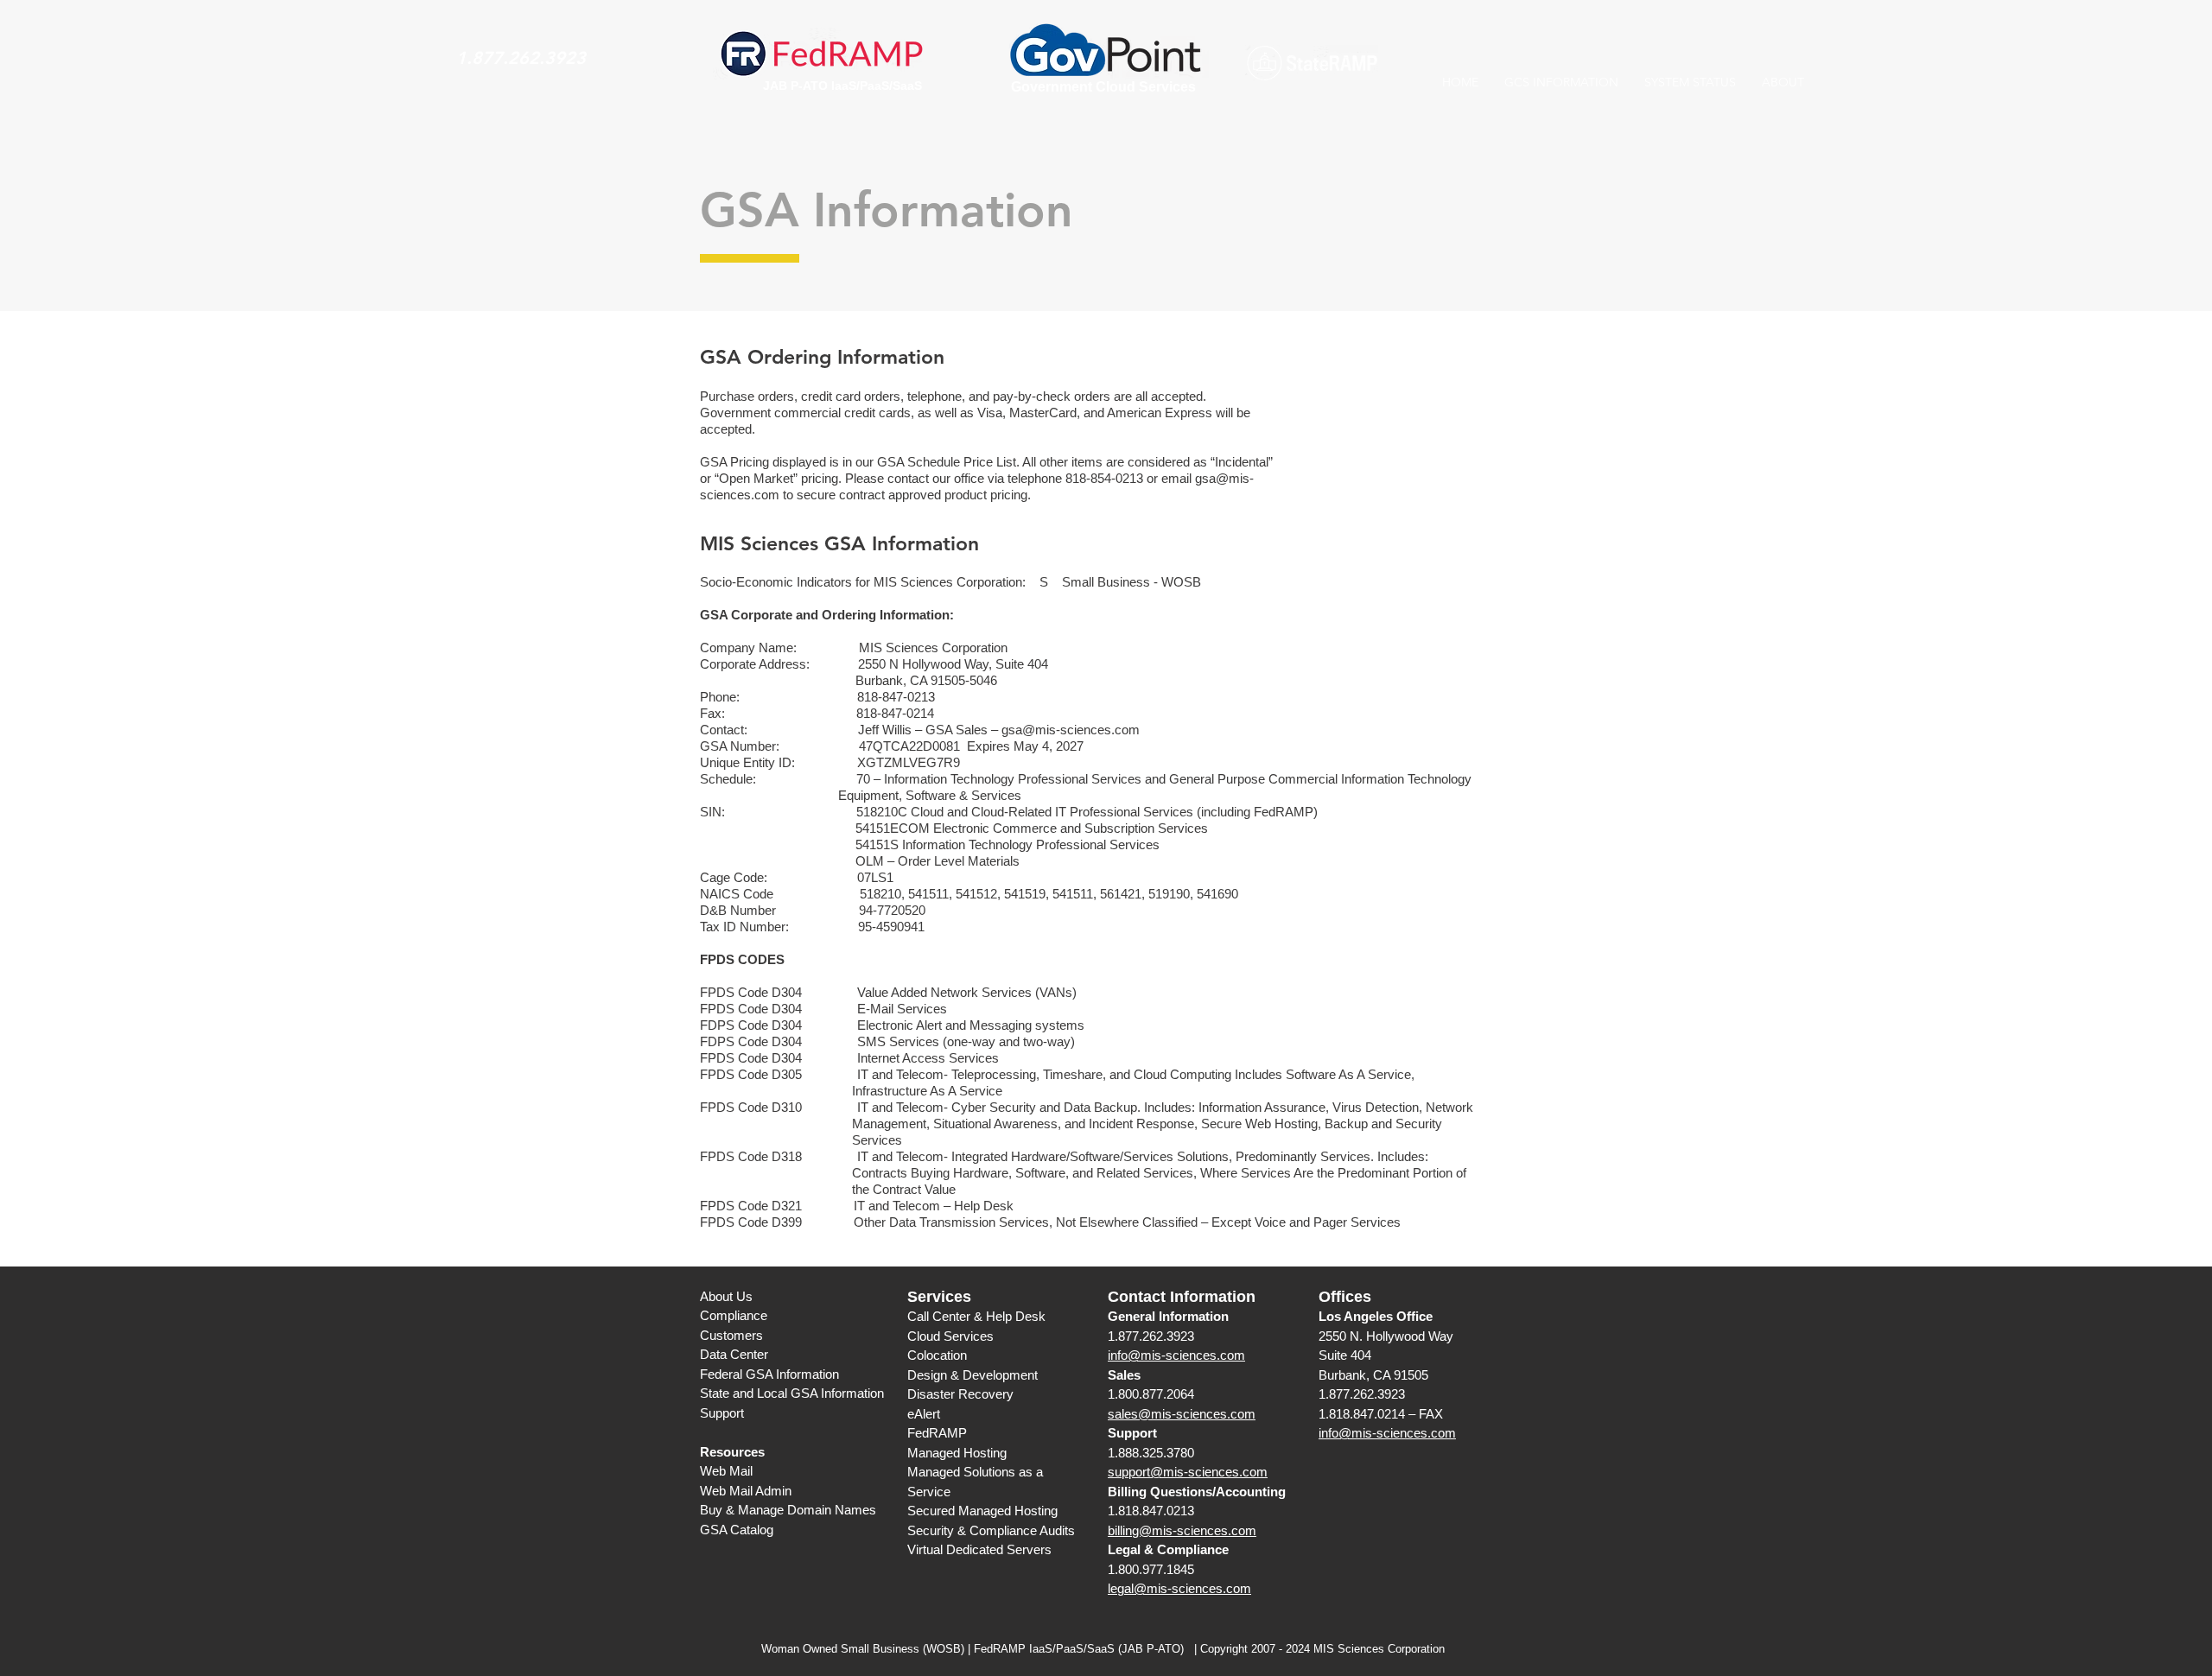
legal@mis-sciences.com (1179, 1588)
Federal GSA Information (769, 1374)
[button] (1561, 82)
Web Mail (726, 1471)
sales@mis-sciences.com (1182, 1414)
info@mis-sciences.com (1176, 1355)
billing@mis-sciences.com (1182, 1530)
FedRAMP (937, 1433)
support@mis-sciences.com (1188, 1472)
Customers (731, 1335)
